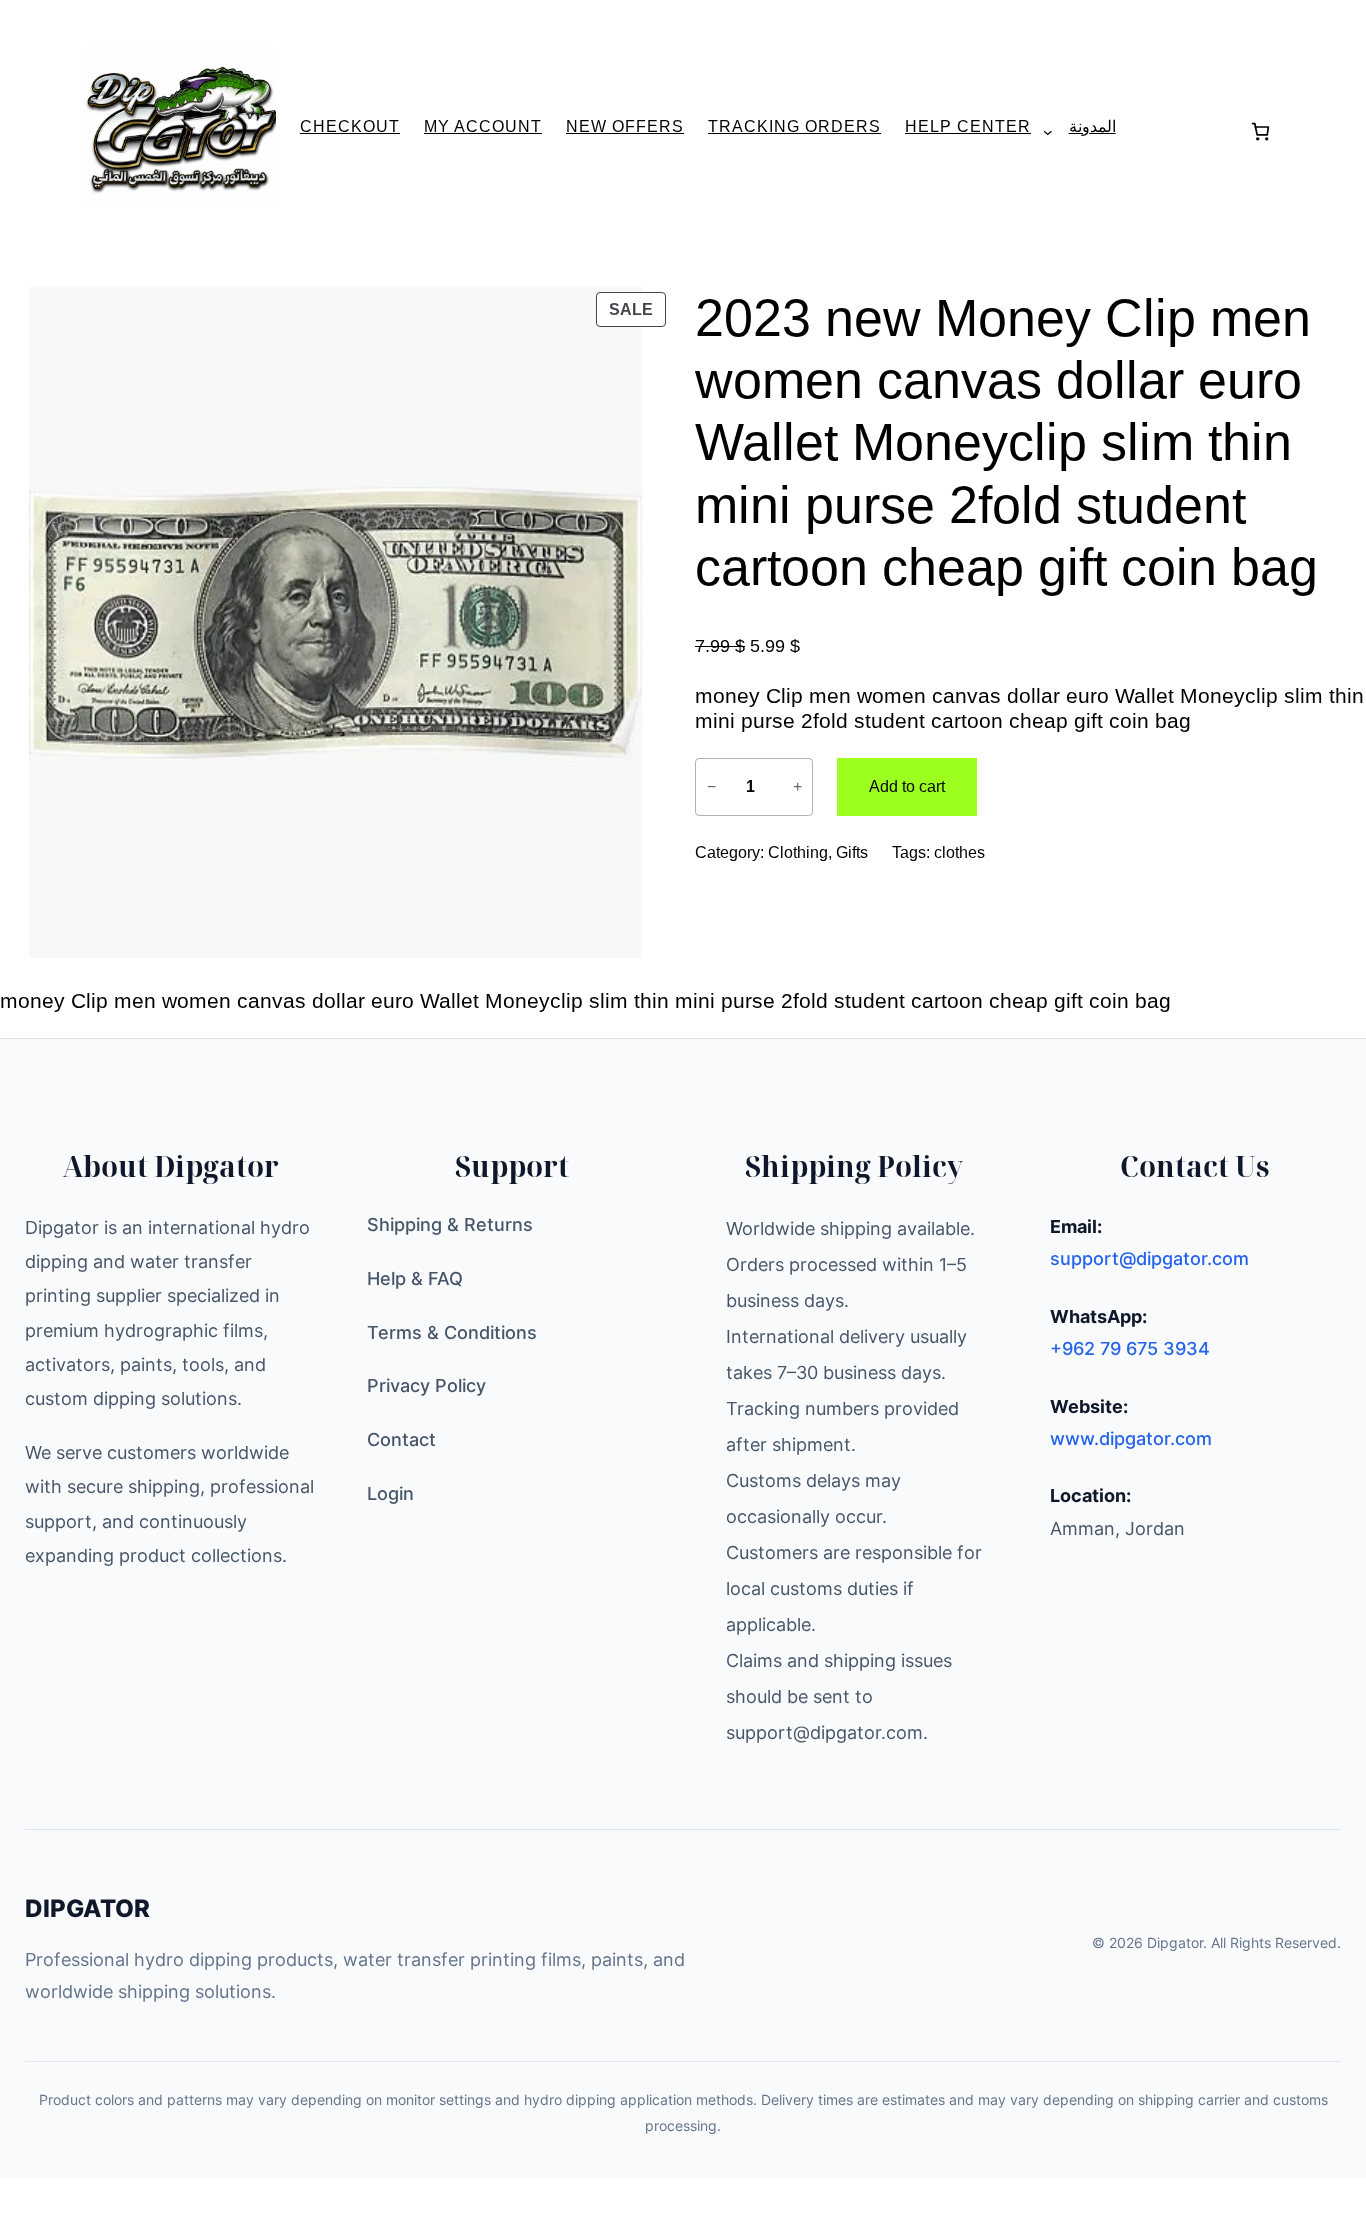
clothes (959, 852)
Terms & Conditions (452, 1332)
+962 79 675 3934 (1130, 1348)
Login (390, 1493)
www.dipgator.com (1131, 1438)
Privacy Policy (426, 1385)
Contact (401, 1439)
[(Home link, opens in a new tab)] (179, 127)
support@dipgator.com (1149, 1258)
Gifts (852, 852)
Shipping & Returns (450, 1224)
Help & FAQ (415, 1278)
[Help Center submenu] (1040, 131)
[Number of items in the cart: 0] (1260, 131)
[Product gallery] (335, 622)
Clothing (798, 852)
